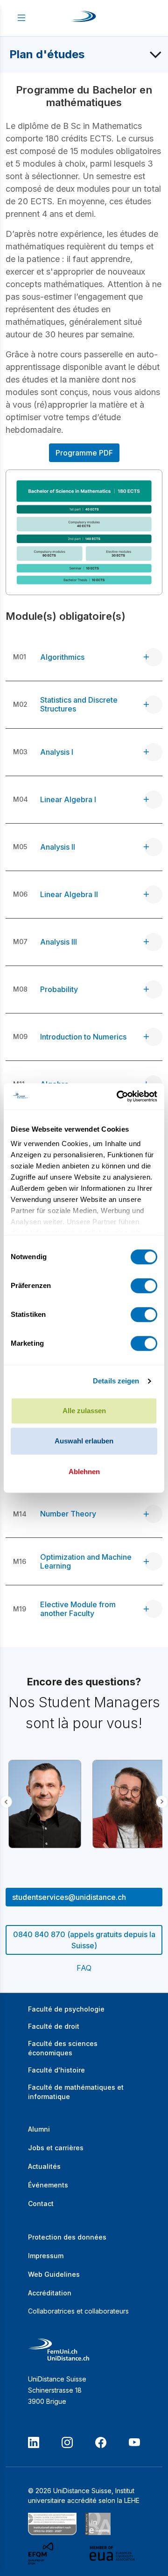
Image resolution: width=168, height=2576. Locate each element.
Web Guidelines (54, 2274)
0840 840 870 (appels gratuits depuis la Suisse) (84, 1940)
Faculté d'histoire (56, 2070)
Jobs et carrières (56, 2148)
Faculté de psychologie (66, 2009)
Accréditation (50, 2293)
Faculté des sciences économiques (63, 2048)
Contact (41, 2204)
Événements (48, 2185)
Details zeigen (116, 1381)
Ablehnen (84, 1472)
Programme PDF (84, 453)
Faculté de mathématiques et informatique (76, 2092)
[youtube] (134, 2442)
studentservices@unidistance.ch (69, 1897)
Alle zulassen (84, 1411)
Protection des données (67, 2237)
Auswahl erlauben (84, 1441)
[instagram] (67, 2442)
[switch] (144, 1286)
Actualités (44, 2166)
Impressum (46, 2256)
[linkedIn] (34, 2442)
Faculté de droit (54, 2026)
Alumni (39, 2129)
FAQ (84, 1968)
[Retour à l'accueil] (84, 18)
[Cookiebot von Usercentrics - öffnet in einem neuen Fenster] (119, 1096)
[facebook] (101, 2442)
